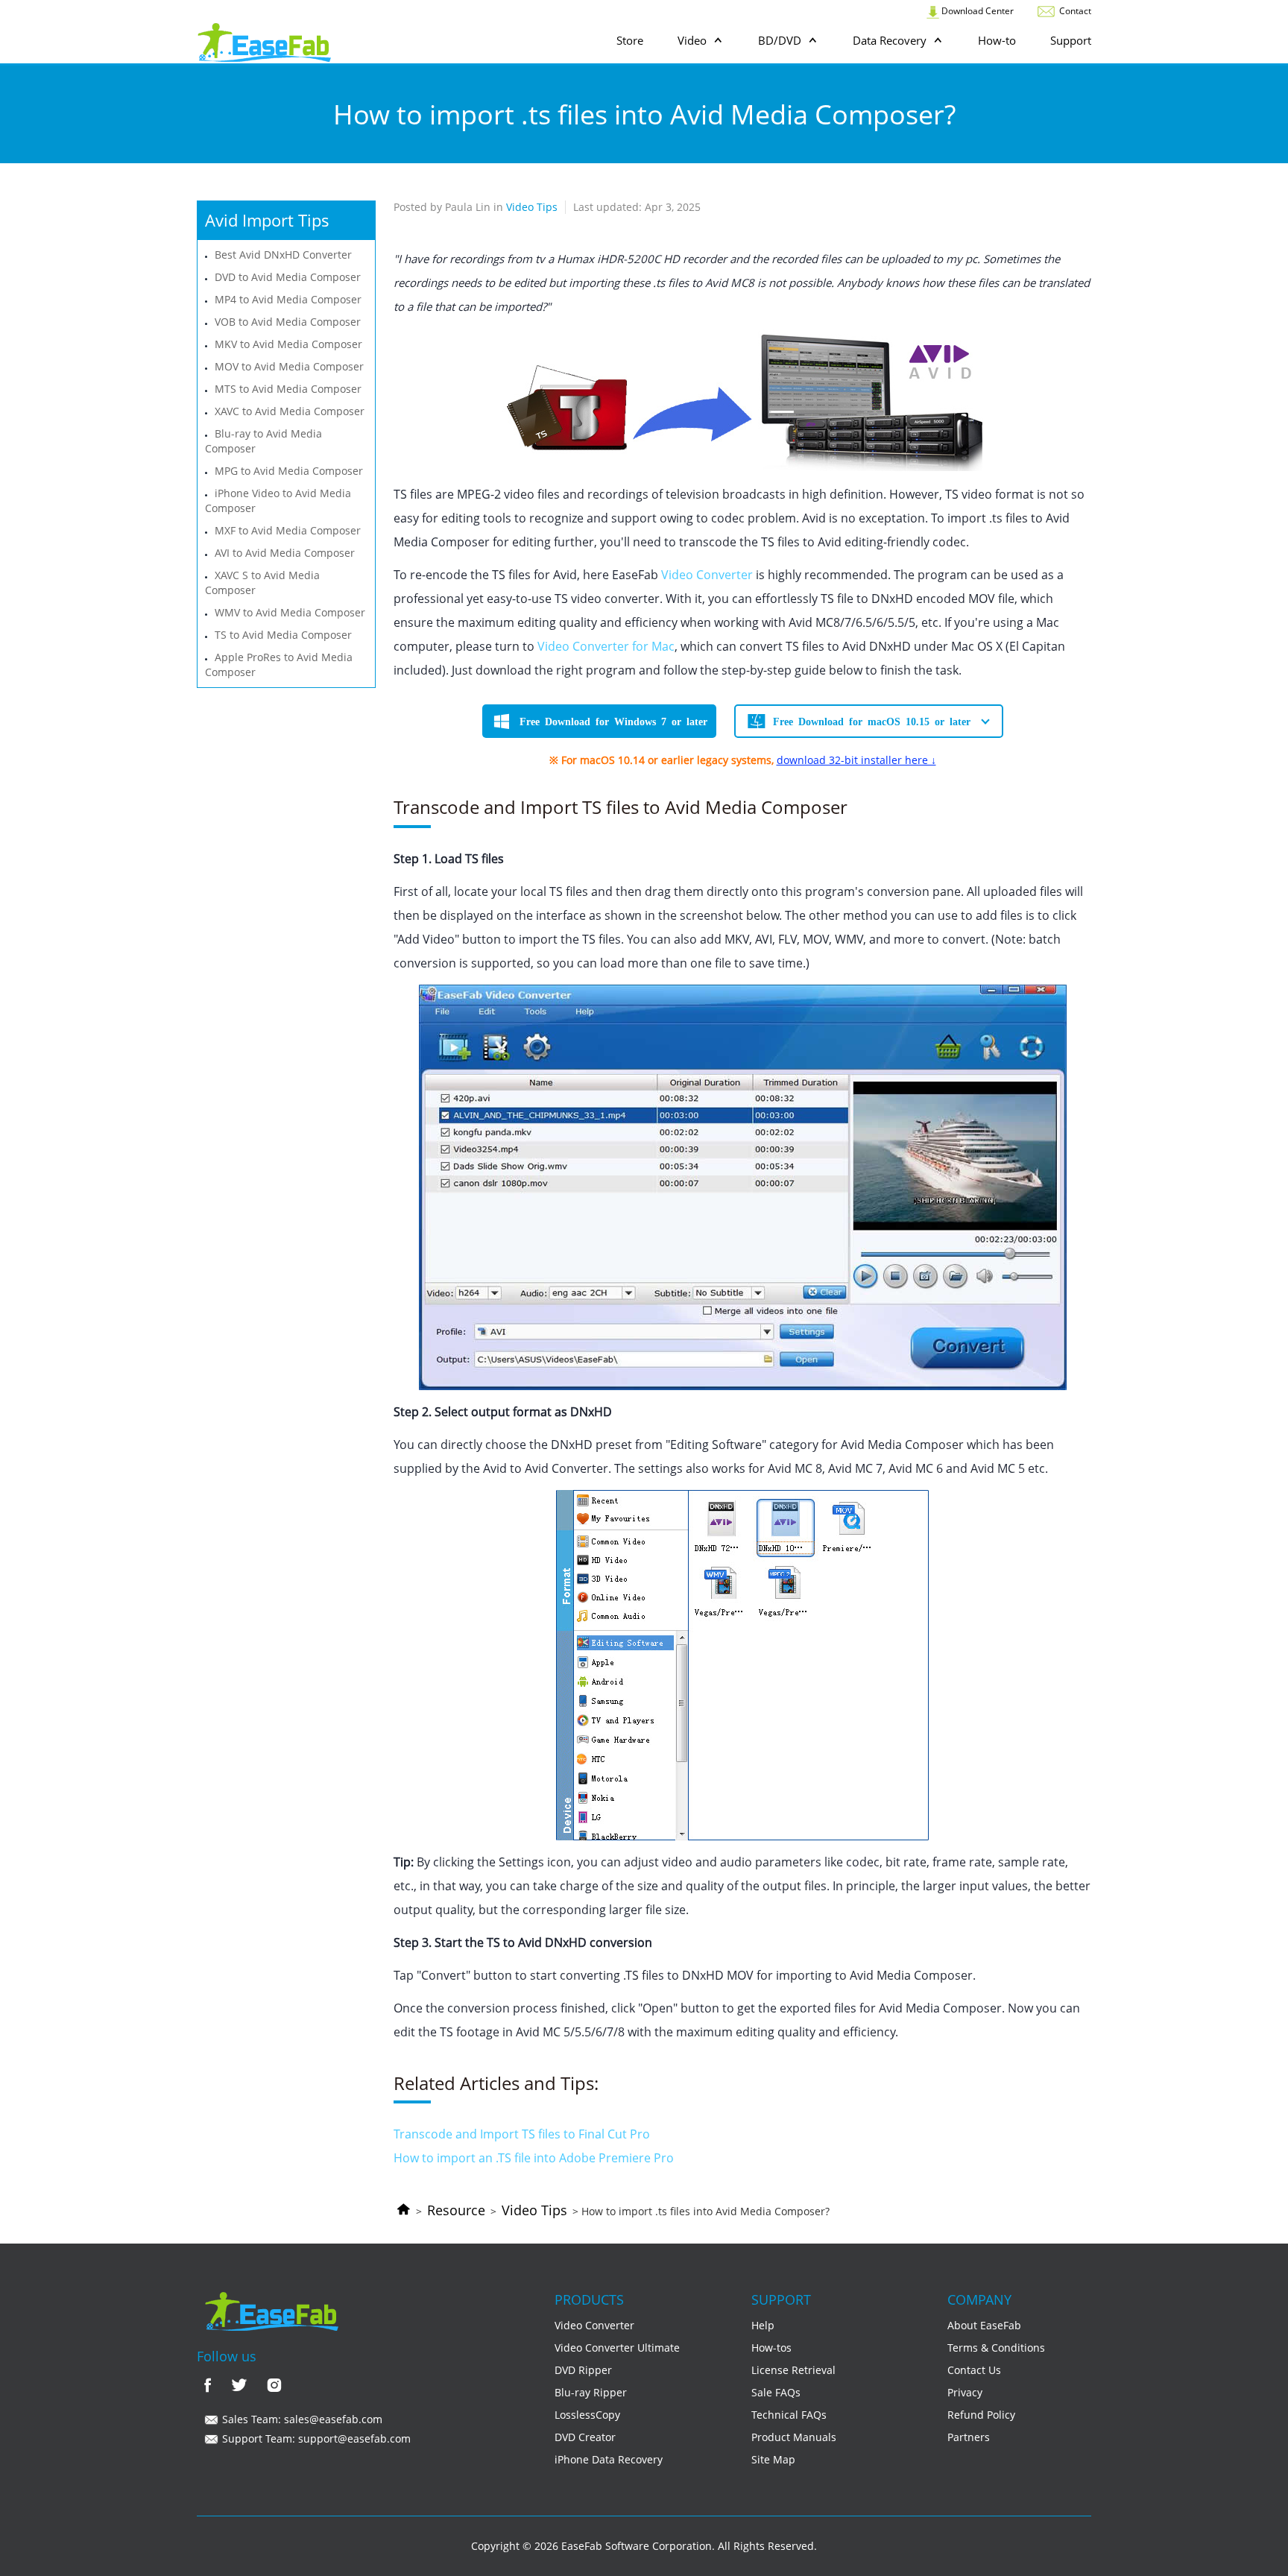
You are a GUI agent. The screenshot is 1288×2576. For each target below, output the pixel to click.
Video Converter (707, 575)
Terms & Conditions (996, 2348)
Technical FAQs (789, 2415)
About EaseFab (984, 2325)
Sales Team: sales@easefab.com (301, 2419)
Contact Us (974, 2370)
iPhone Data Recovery (609, 2459)
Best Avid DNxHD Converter (283, 255)
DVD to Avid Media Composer (288, 277)
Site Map (773, 2459)
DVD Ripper (583, 2370)
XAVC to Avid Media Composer (290, 411)
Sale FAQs (776, 2392)
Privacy (965, 2392)
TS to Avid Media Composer (283, 635)
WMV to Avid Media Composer (290, 612)
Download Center (976, 11)
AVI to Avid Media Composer (285, 553)
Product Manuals (794, 2437)
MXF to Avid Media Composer (288, 530)
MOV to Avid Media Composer (289, 366)
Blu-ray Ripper (591, 2392)
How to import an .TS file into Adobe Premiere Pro (534, 2158)
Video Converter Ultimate (617, 2348)
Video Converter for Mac (606, 646)
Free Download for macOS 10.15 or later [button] (872, 721)
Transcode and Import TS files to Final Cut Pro (522, 2134)
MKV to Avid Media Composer (288, 344)
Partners (969, 2437)
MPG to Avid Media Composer (289, 471)
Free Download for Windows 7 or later (613, 721)
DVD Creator (585, 2437)
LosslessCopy (587, 2415)
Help (763, 2325)
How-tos (771, 2348)
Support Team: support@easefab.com (315, 2438)
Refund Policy (981, 2415)
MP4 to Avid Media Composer (288, 299)
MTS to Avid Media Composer (288, 389)
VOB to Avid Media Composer (288, 322)
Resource (456, 2210)
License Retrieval (793, 2370)
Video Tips (534, 2210)
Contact (1074, 11)
